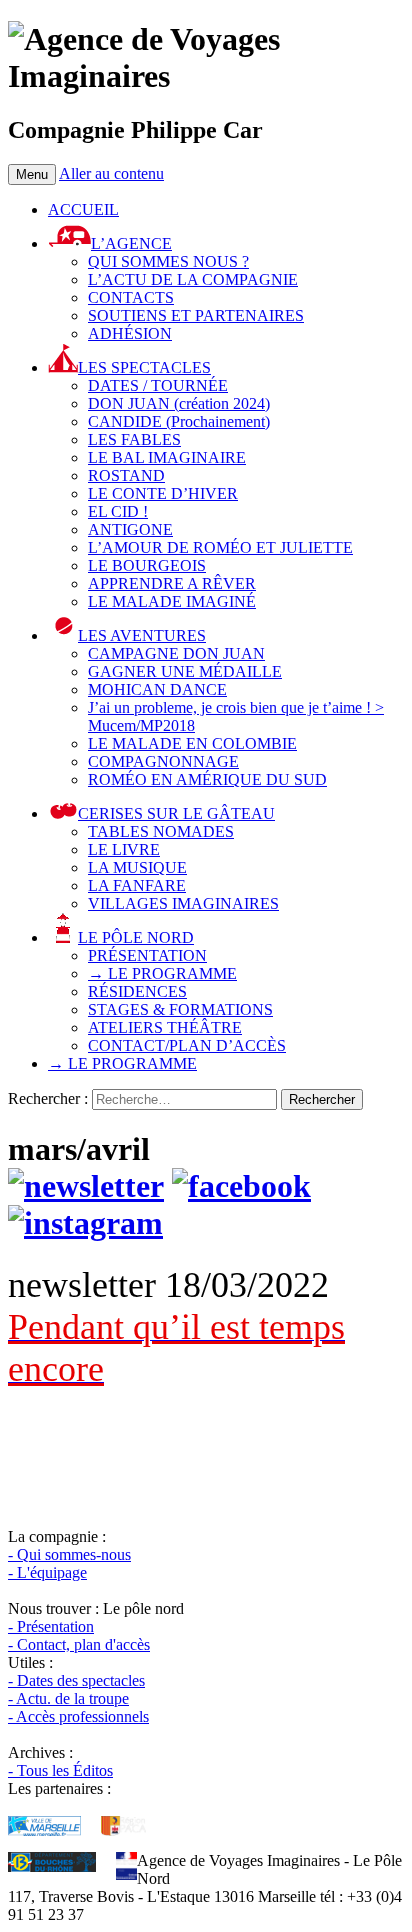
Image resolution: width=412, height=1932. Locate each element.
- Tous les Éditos (60, 1770)
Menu (32, 174)
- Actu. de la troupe (68, 1698)
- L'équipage (47, 1572)
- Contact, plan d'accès (79, 1644)
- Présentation (51, 1626)
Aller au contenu (111, 173)
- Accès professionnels (78, 1716)
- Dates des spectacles (76, 1680)
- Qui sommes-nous (69, 1554)
